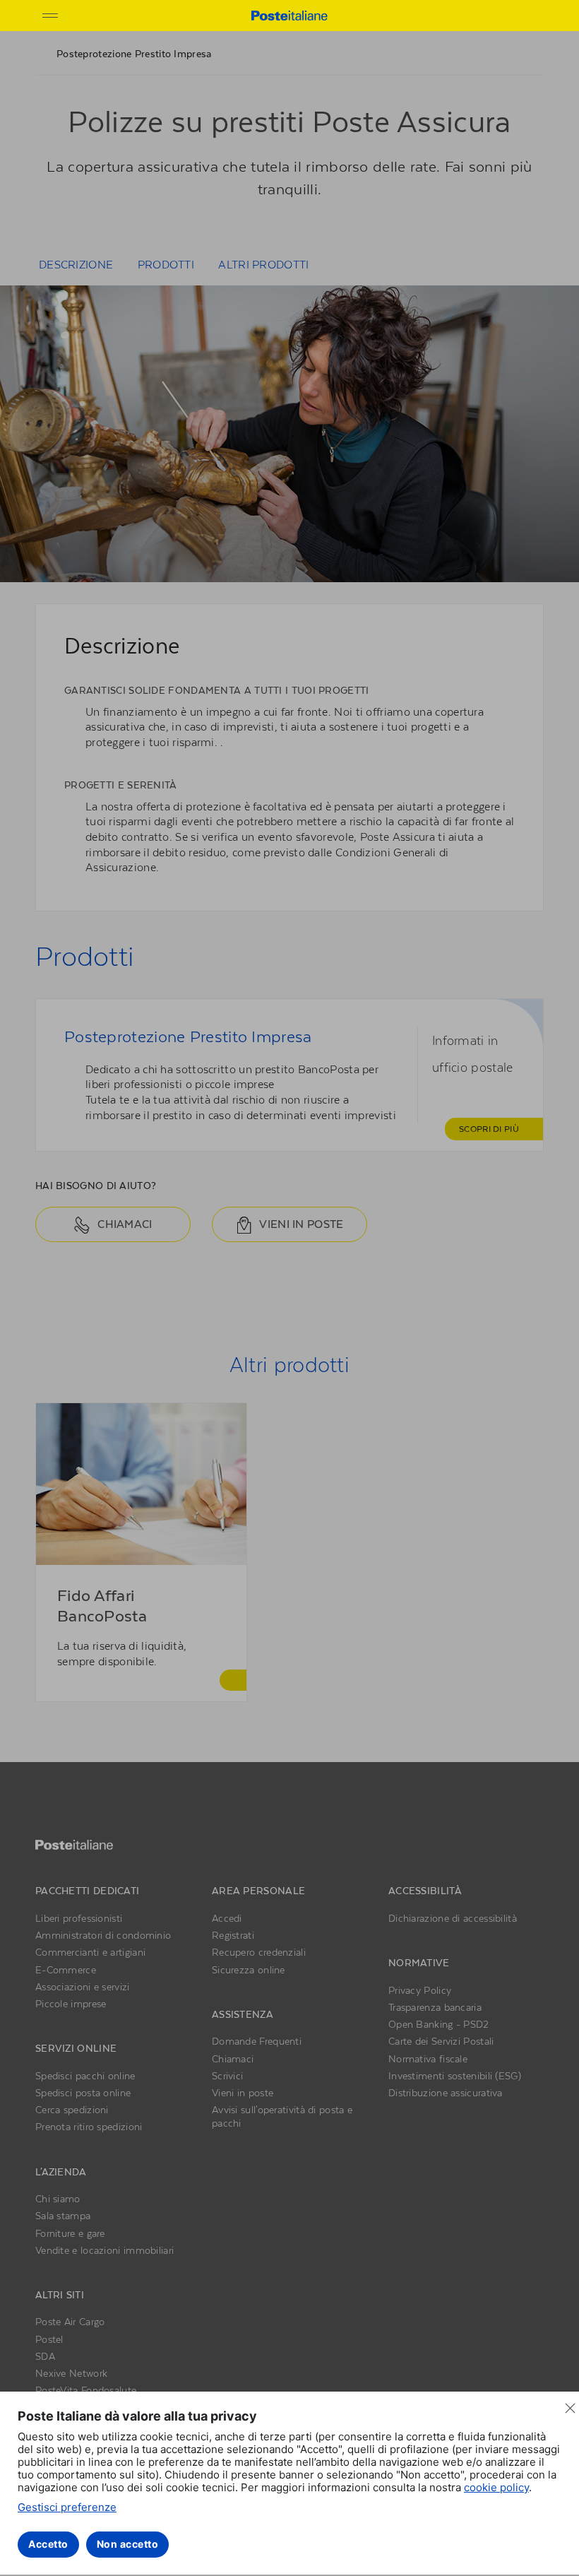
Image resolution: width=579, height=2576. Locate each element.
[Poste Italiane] (289, 15)
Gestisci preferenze (67, 2507)
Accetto (48, 2544)
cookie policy (496, 2487)
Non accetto (128, 2544)
